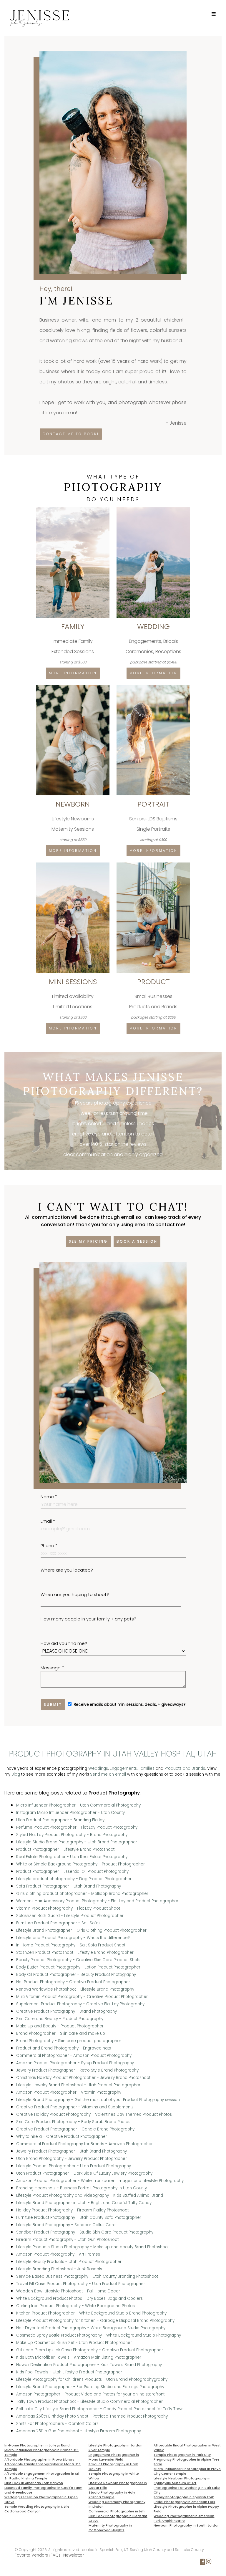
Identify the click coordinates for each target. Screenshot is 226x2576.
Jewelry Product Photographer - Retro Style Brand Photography (77, 2070)
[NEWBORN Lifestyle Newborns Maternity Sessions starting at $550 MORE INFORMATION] (73, 687)
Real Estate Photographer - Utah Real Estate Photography (72, 1857)
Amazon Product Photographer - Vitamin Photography (69, 2092)
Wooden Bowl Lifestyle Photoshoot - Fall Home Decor (68, 2291)
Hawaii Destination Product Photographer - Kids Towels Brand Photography (89, 2365)
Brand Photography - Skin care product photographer (69, 2041)
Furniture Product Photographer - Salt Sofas (58, 1923)
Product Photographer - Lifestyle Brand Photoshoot (65, 1849)
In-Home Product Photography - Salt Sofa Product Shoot (71, 1945)
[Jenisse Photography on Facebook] (202, 2563)
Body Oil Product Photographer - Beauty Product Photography (76, 1975)
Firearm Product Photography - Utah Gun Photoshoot (67, 2240)
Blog (16, 1774)
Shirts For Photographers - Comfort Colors (57, 2424)
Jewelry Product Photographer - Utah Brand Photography (72, 2151)
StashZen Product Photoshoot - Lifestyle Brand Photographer (75, 1952)
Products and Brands (185, 1768)
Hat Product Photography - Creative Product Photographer (73, 1982)
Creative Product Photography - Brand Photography (67, 2011)
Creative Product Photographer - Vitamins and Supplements (75, 2107)
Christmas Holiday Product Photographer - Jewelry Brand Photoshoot (83, 2078)
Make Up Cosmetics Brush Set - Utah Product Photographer (74, 2343)
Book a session (137, 1241)
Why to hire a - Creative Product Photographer (62, 2137)
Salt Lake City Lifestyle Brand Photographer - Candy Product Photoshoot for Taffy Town (100, 2409)
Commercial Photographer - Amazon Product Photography (74, 2056)
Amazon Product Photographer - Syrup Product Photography (75, 2063)
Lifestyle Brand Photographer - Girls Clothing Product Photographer (81, 1930)
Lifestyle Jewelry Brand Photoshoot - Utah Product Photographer (78, 2085)
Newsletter (74, 2555)
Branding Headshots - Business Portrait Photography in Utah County (82, 2188)
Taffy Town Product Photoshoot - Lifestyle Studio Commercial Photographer (89, 2402)
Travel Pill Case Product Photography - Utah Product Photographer (81, 2284)
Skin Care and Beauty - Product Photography (60, 2019)
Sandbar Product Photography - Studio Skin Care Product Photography (85, 2232)
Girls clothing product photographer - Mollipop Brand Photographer (82, 1894)
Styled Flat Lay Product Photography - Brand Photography (72, 1835)
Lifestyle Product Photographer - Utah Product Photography (74, 2166)
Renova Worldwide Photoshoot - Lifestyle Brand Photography (75, 1989)
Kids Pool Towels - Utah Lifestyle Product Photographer (69, 2372)
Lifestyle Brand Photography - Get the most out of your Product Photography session (98, 2100)
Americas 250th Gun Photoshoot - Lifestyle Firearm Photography (79, 2431)
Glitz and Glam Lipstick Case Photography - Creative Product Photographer (90, 2350)
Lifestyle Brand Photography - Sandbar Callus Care (66, 2225)
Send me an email (108, 1774)
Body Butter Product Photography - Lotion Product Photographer (78, 1967)
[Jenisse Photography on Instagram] (209, 2563)
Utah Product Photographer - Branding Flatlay (60, 1820)
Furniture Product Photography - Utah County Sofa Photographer (79, 2217)
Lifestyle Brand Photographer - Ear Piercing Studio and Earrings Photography (90, 2387)
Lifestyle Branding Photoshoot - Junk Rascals (59, 2269)
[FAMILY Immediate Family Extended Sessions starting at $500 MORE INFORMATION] (73, 510)
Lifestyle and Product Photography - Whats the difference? (73, 1938)
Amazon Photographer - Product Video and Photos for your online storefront (90, 2394)
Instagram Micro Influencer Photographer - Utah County (70, 1813)
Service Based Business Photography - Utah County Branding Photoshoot (87, 2276)
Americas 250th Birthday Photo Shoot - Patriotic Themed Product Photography (92, 2416)
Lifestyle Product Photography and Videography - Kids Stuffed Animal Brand (90, 2195)
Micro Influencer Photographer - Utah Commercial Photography (78, 1805)
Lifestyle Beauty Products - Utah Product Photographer (69, 2262)
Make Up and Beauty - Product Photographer (60, 2026)
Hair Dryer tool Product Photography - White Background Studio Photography (91, 2328)
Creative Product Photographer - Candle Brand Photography (75, 2129)
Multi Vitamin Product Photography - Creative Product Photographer (82, 1997)
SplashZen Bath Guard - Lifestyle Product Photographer (70, 1916)
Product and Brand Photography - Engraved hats (64, 2048)
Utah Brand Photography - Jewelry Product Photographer (72, 2159)
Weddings (98, 1768)
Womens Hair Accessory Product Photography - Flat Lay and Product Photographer (97, 1901)
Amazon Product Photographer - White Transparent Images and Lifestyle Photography (100, 2181)
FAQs (56, 2555)
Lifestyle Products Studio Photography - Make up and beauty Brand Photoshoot (93, 2247)
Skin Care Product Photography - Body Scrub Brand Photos (73, 2122)
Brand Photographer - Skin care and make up (61, 2033)
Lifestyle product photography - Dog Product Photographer (74, 1879)
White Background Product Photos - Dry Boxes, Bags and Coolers (79, 2298)
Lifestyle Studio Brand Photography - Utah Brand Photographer (77, 1842)
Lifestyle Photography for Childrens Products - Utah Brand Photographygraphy (92, 2379)
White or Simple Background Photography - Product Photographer (80, 1864)
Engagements (123, 1768)
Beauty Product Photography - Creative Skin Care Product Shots (78, 1960)
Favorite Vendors (31, 2555)
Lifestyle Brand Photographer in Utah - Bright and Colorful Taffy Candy (84, 2203)
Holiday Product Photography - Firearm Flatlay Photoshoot (72, 2210)
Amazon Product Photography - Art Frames (58, 2254)
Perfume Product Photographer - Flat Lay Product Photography (77, 1827)
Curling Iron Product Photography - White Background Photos (75, 2306)
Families (147, 1768)
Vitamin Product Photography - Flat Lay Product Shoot (68, 1908)
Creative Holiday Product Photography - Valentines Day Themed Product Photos (94, 2114)
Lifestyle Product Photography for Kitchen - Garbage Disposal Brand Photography (95, 2321)
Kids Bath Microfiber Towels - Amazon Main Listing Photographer (79, 2357)
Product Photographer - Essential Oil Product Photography (72, 1871)
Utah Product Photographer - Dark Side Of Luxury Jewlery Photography (84, 2173)
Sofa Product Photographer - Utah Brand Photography (69, 1886)
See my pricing (88, 1241)
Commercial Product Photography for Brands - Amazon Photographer (84, 2144)
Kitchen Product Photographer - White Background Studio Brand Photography (91, 2313)
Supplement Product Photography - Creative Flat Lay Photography (80, 2004)
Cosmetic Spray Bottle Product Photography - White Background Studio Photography (99, 2335)
